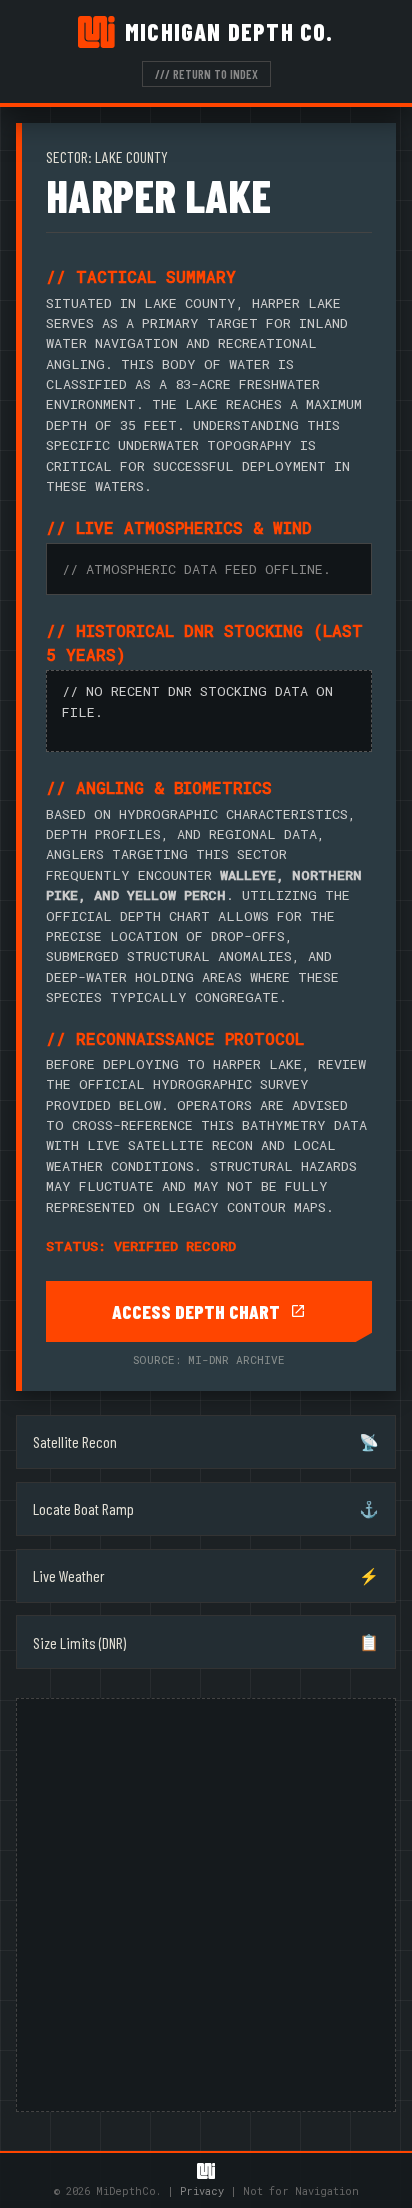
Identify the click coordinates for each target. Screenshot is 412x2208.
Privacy (202, 2191)
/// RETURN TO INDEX (206, 74)
